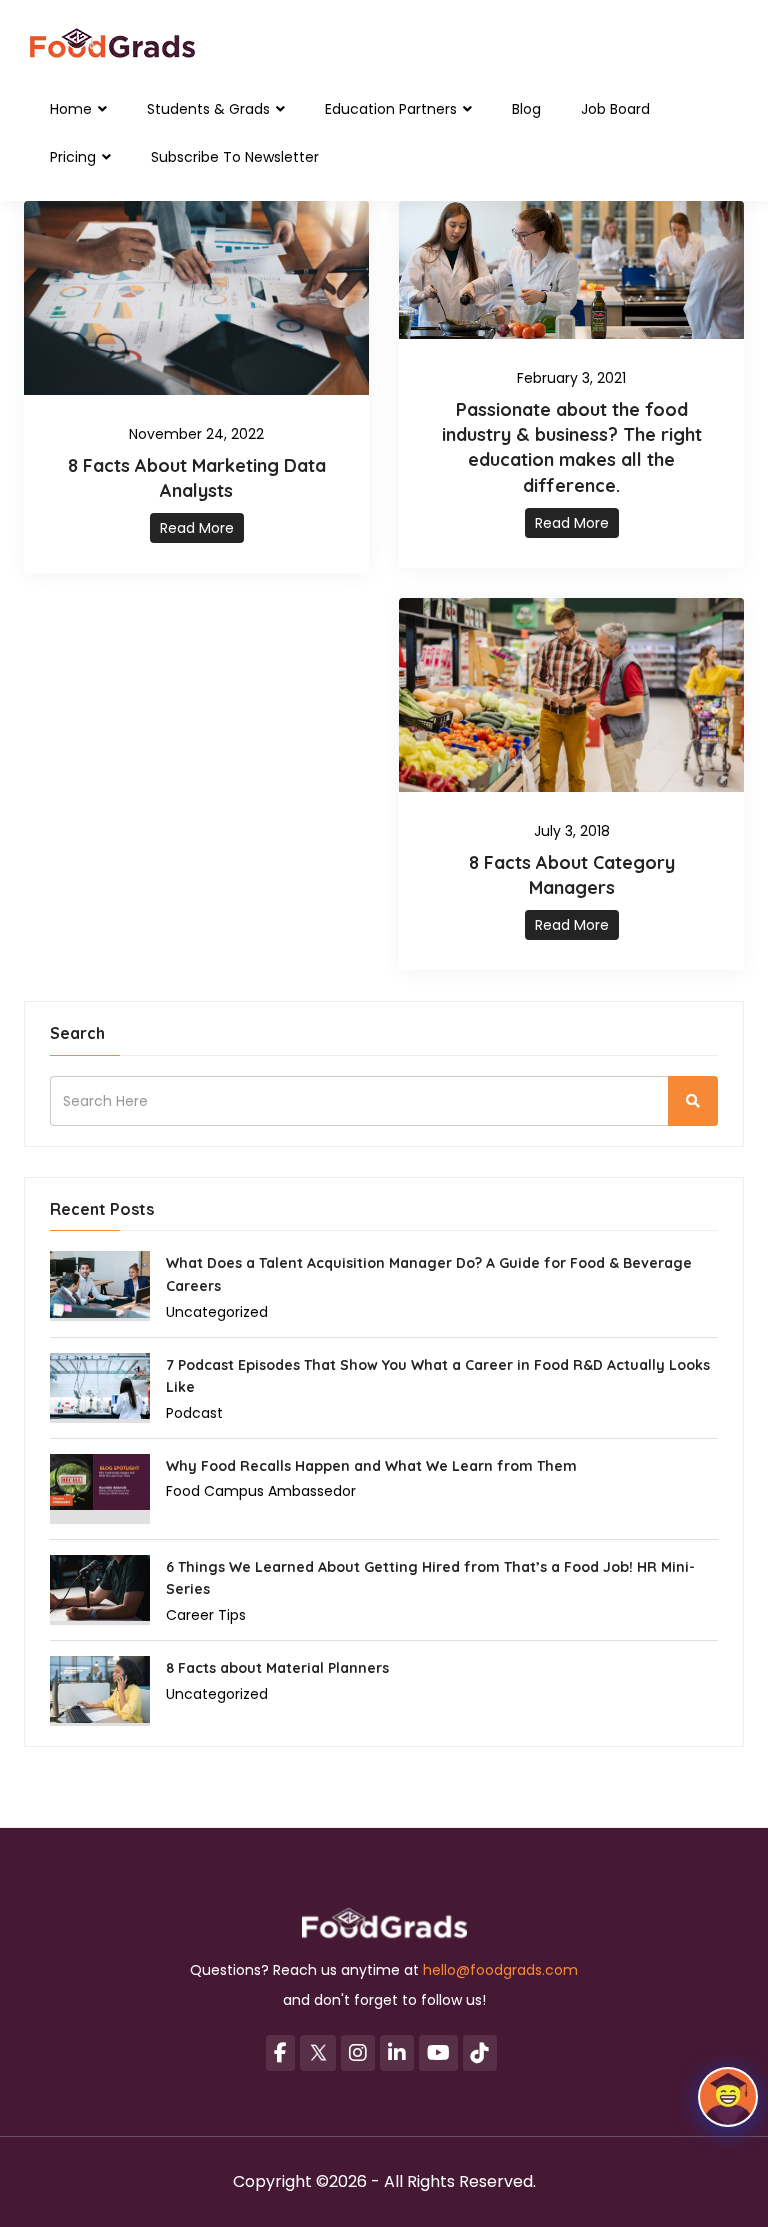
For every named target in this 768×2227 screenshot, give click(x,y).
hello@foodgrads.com (500, 1970)
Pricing (75, 157)
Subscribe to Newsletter (235, 157)
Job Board (615, 109)
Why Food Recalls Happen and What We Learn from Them (371, 1466)
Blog (526, 109)
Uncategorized (217, 1312)
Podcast (194, 1413)
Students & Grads (210, 109)
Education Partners (393, 109)
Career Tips (206, 1615)
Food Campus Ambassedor (261, 1491)
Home (73, 109)
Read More (197, 528)
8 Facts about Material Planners (277, 1668)
